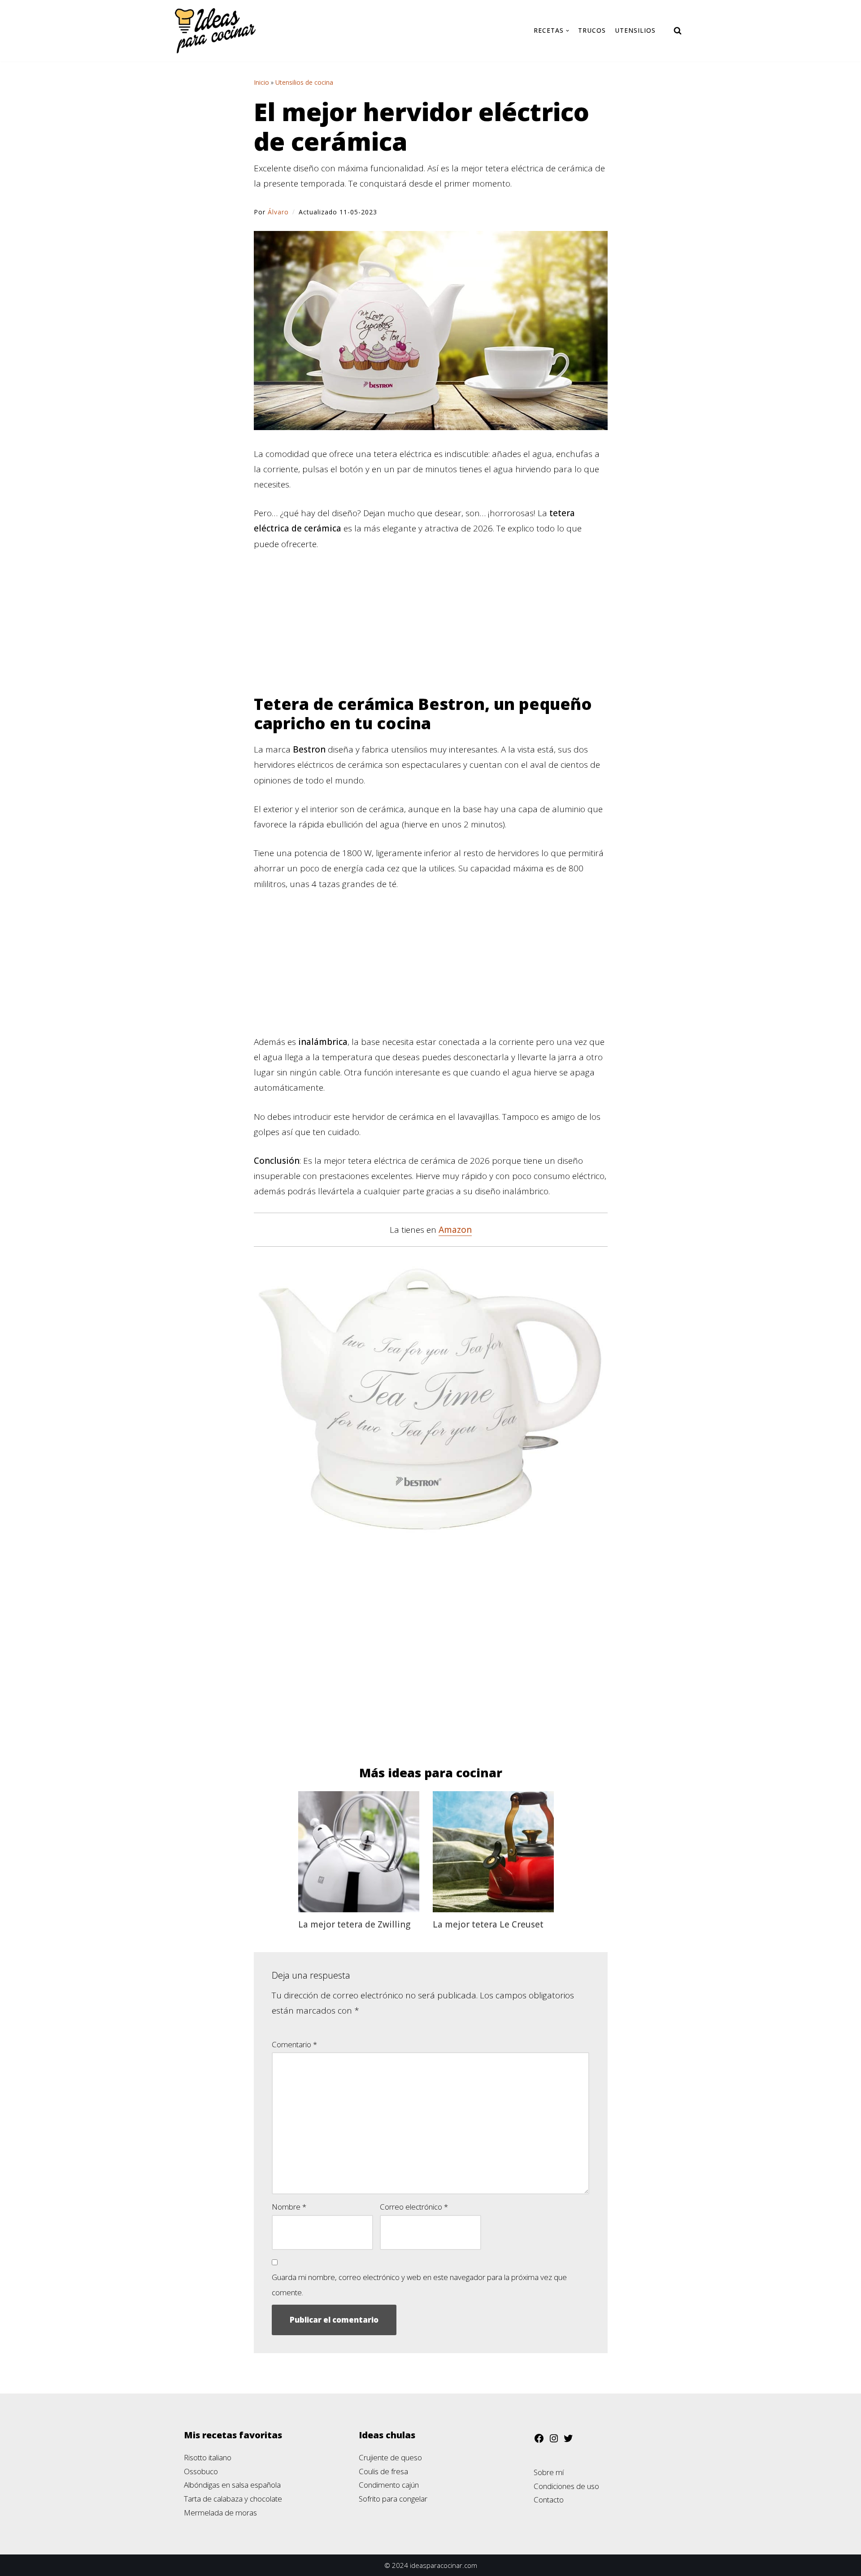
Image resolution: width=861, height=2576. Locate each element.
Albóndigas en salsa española (232, 2485)
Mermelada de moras (220, 2513)
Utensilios (635, 30)
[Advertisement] (431, 628)
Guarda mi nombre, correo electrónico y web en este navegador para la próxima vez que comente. (419, 2285)
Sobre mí (549, 2472)
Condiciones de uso (566, 2486)
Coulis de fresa (383, 2471)
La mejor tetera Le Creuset (488, 1924)
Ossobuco (201, 2471)
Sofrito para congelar (393, 2499)
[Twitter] (568, 2441)
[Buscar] (678, 30)
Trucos (592, 30)
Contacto (549, 2500)
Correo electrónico (414, 2207)
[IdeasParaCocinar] (215, 31)
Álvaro (278, 212)
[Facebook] (539, 2441)
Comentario (294, 2044)
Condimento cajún (389, 2485)
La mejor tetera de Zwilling (354, 1924)
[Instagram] (554, 2441)
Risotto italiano (208, 2457)
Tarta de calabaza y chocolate (233, 2499)
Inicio (261, 82)
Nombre (289, 2207)
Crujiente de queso (390, 2457)
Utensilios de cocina (304, 82)
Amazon (455, 1230)
